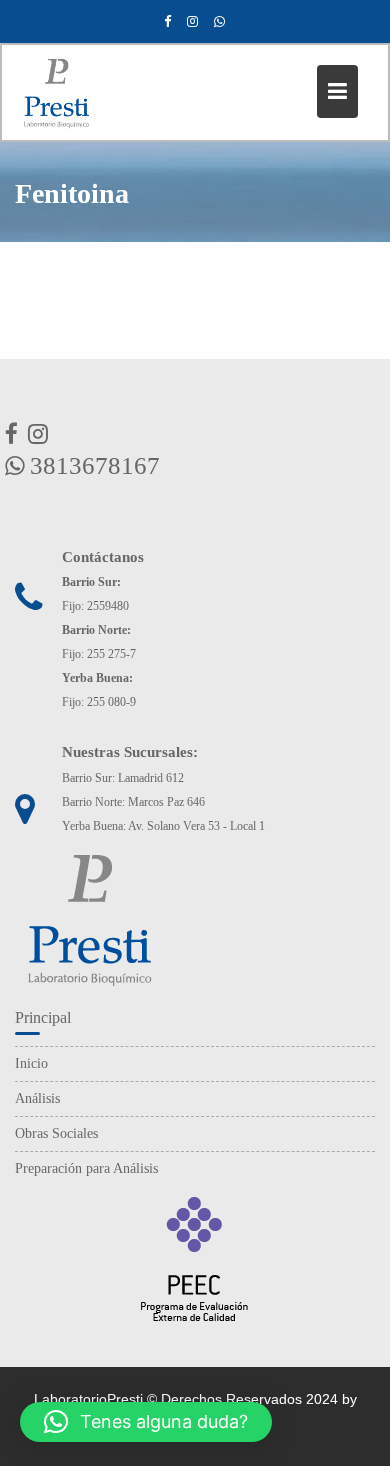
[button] (146, 1422)
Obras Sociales (56, 1133)
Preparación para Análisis (86, 1168)
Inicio (31, 1063)
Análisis (37, 1098)
